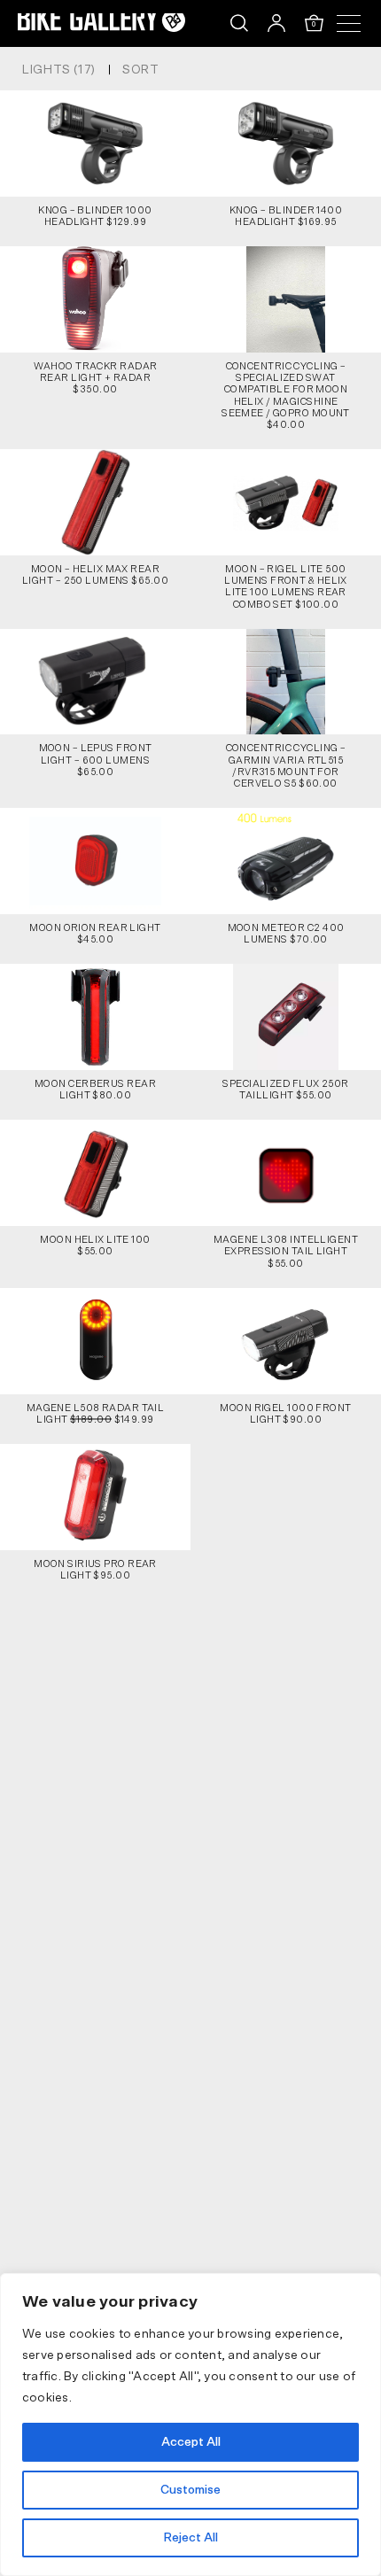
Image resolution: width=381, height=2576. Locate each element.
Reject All (190, 2538)
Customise (190, 2490)
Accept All (191, 2442)
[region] (190, 2425)
